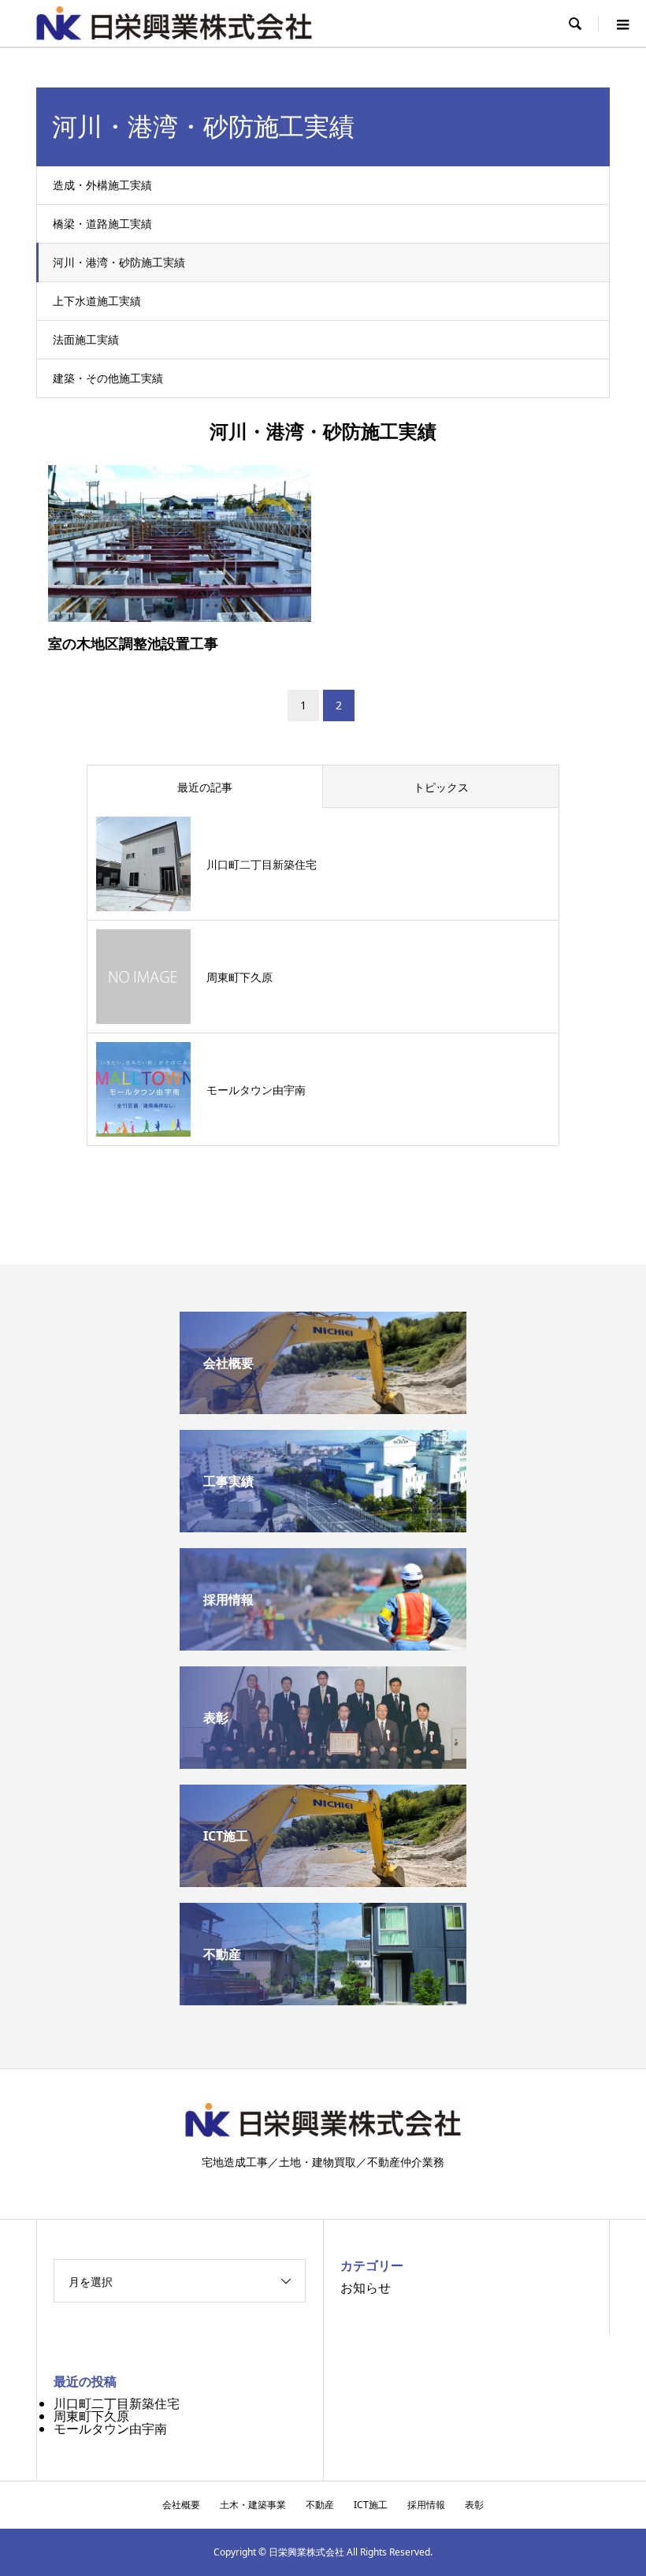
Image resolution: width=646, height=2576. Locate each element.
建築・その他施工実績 (108, 378)
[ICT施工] (323, 1881)
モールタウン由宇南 (110, 2429)
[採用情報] (323, 1644)
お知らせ (366, 2288)
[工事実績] (323, 1526)
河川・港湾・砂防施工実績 (119, 262)
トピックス (441, 787)
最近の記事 (205, 787)
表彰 (474, 2505)
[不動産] (323, 1999)
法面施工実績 (86, 339)
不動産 (320, 2505)
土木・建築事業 (253, 2505)
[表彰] (323, 1763)
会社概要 (181, 2505)
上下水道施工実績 (97, 301)
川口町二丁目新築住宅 (117, 2403)
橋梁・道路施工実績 (102, 223)
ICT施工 (371, 2505)
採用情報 (426, 2505)
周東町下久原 (91, 2416)
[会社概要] (323, 1408)
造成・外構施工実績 (102, 185)
